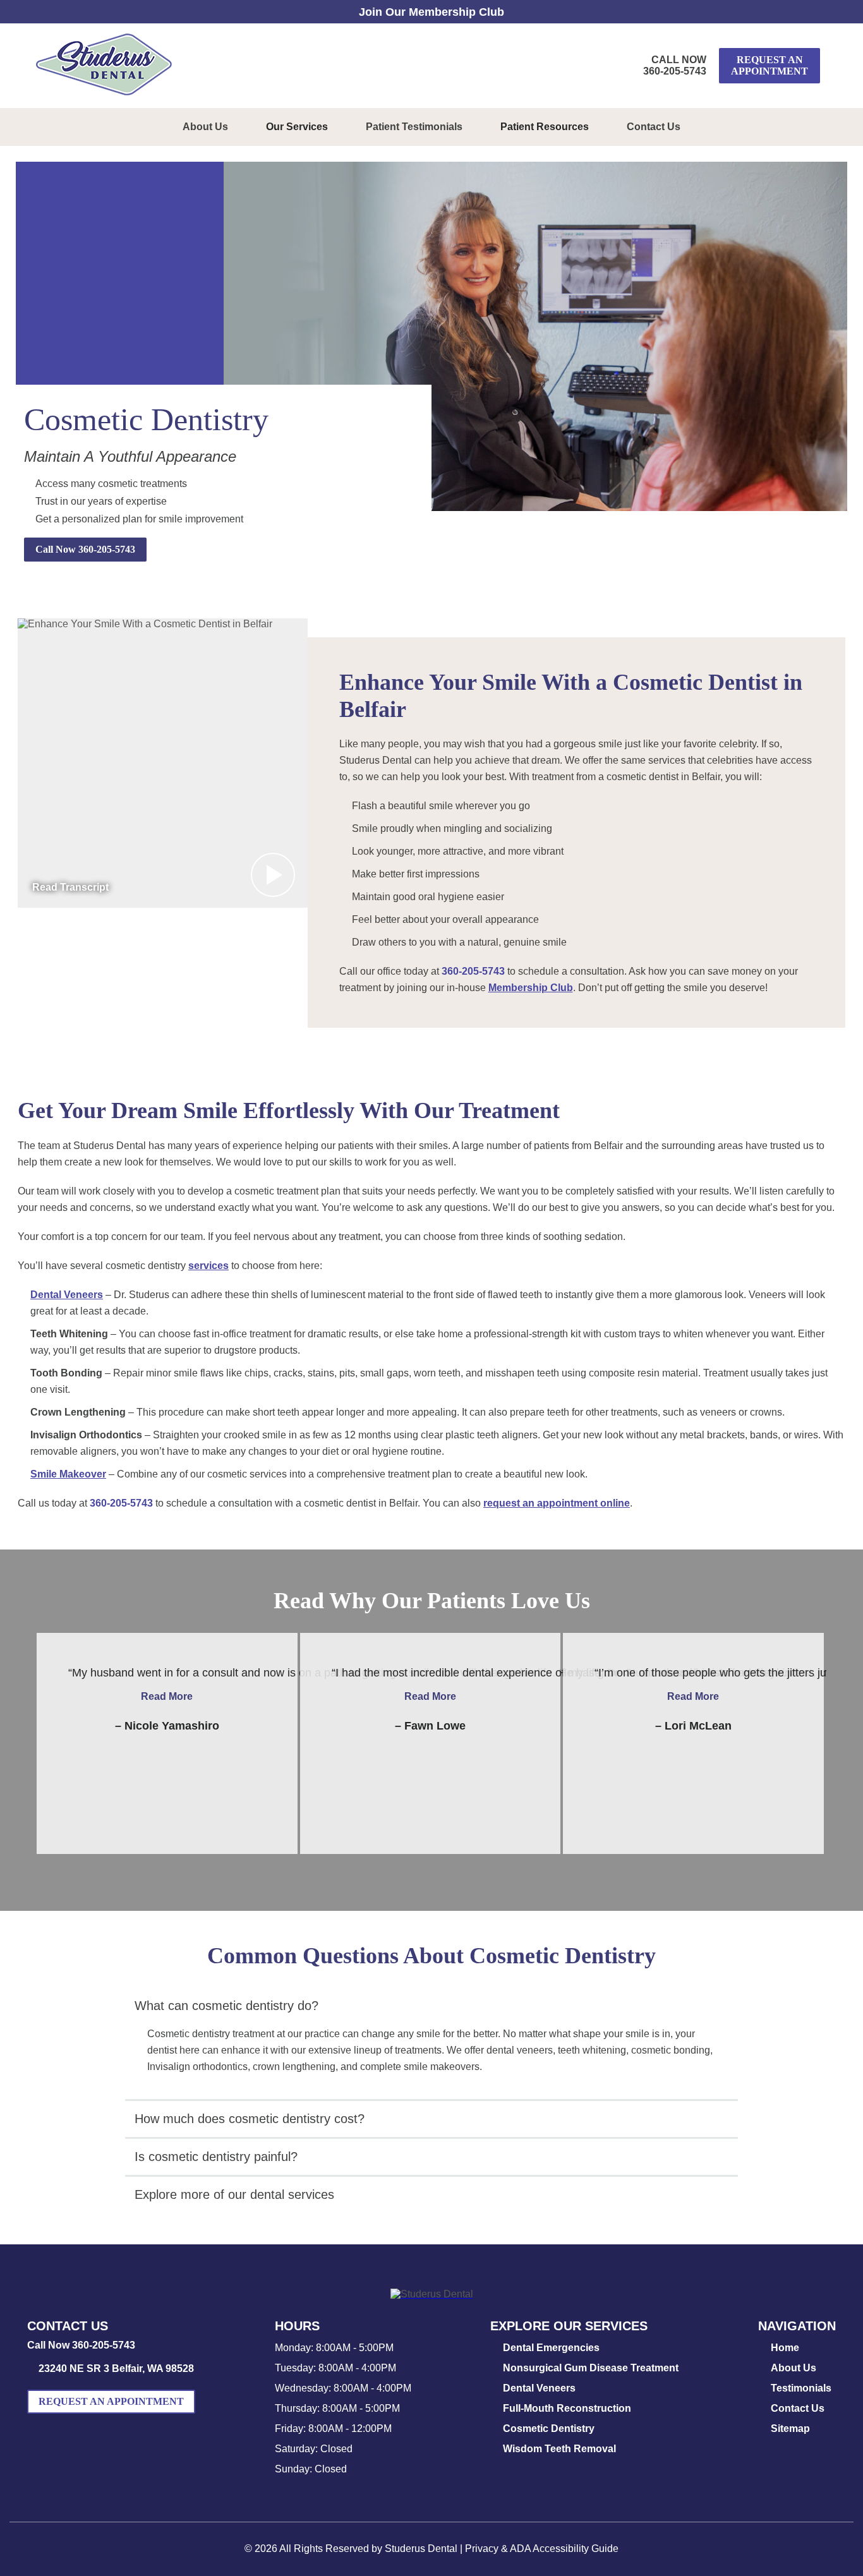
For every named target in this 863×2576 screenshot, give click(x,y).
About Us (205, 127)
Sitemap (790, 2429)
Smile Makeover (68, 1474)
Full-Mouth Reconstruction (567, 2408)
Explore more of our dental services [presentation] (234, 2194)
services (208, 1266)
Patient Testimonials (414, 127)
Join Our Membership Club (431, 12)
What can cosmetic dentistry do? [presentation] (226, 2006)
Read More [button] (167, 1696)
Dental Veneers (67, 1295)
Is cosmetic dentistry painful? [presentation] (216, 2157)
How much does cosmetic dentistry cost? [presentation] (250, 2119)
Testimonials (801, 2388)
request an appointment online (557, 1503)
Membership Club (531, 988)
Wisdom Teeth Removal (559, 2449)
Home (785, 2348)
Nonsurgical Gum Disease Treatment (591, 2368)
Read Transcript (70, 887)
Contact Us (654, 127)
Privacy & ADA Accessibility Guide (542, 2549)
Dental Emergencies (551, 2348)
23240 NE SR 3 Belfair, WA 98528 (116, 2368)
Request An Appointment (769, 65)
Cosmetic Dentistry (549, 2429)
